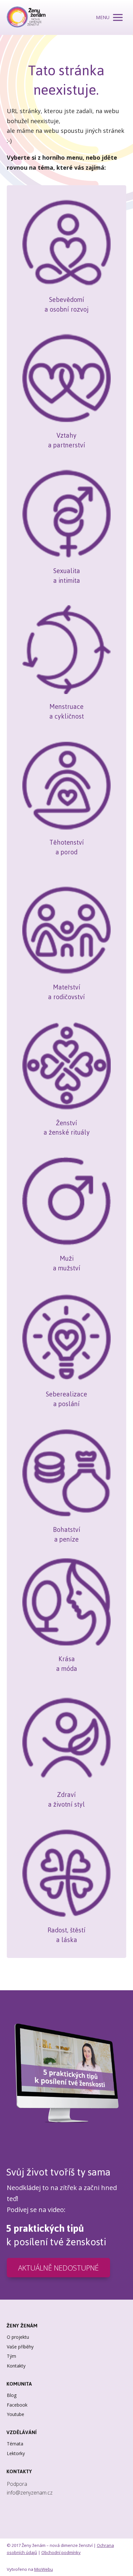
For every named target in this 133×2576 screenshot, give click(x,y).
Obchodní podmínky (61, 2552)
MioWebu (44, 2569)
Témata (15, 2444)
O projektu (18, 2337)
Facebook (17, 2405)
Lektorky (16, 2453)
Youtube (15, 2414)
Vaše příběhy (20, 2347)
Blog (12, 2395)
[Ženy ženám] (26, 17)
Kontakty (16, 2366)
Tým (11, 2356)
